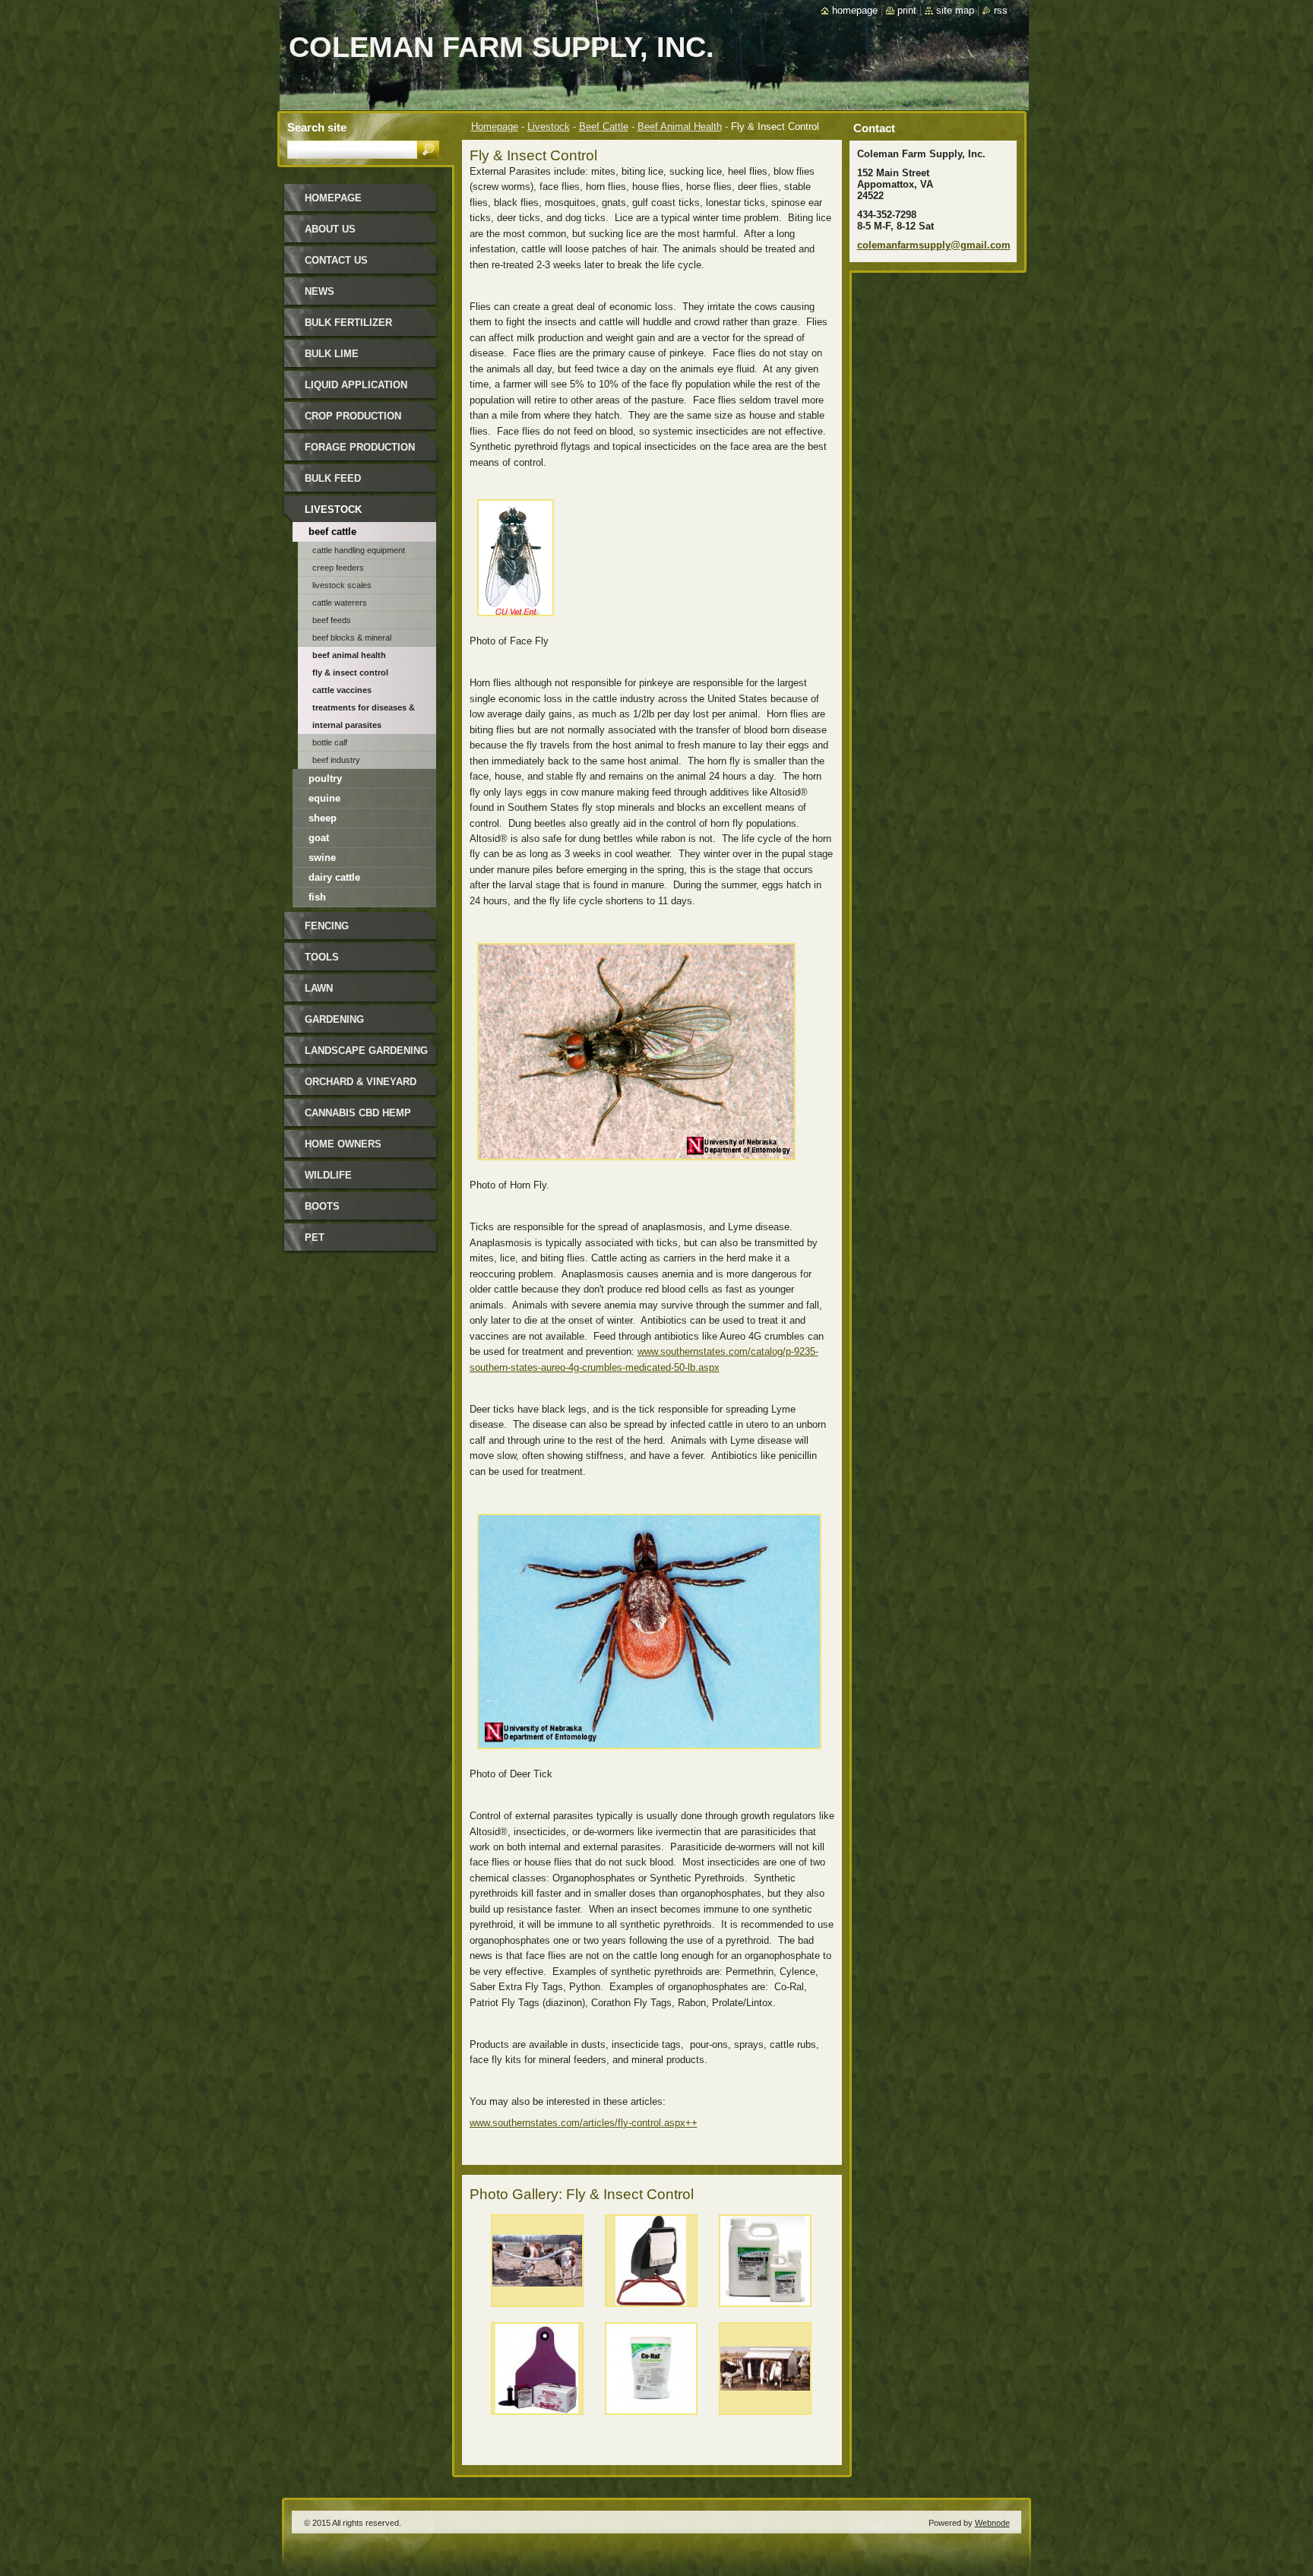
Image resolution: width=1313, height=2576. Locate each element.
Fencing (327, 926)
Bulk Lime (332, 354)
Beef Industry (336, 760)
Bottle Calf (330, 742)
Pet (315, 1237)
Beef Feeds (332, 620)
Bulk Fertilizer (348, 323)
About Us (330, 229)
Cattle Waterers (340, 603)
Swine (322, 858)
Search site (317, 127)
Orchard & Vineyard (361, 1082)
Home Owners (343, 1144)
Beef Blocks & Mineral (352, 638)
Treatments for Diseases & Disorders (364, 710)
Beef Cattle (604, 127)
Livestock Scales (342, 585)
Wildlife (328, 1175)
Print (907, 10)
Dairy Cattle (334, 877)
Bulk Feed (333, 478)
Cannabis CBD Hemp (358, 1113)
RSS (1001, 10)
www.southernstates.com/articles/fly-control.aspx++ (584, 2123)
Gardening (334, 1019)
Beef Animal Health (680, 127)
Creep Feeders (338, 568)
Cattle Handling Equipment (359, 550)
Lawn (319, 988)
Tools (322, 957)
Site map (955, 10)
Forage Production (360, 447)
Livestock (549, 127)
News (320, 291)
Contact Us (336, 260)
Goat (319, 838)
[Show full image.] (537, 2264)
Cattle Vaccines (342, 690)
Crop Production (353, 416)
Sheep (323, 818)
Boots (322, 1206)
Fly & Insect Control (350, 672)
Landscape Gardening (366, 1051)
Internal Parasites (347, 725)
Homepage (495, 127)
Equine (324, 798)
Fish (317, 897)
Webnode (992, 2523)
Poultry (325, 778)
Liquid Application (356, 385)
